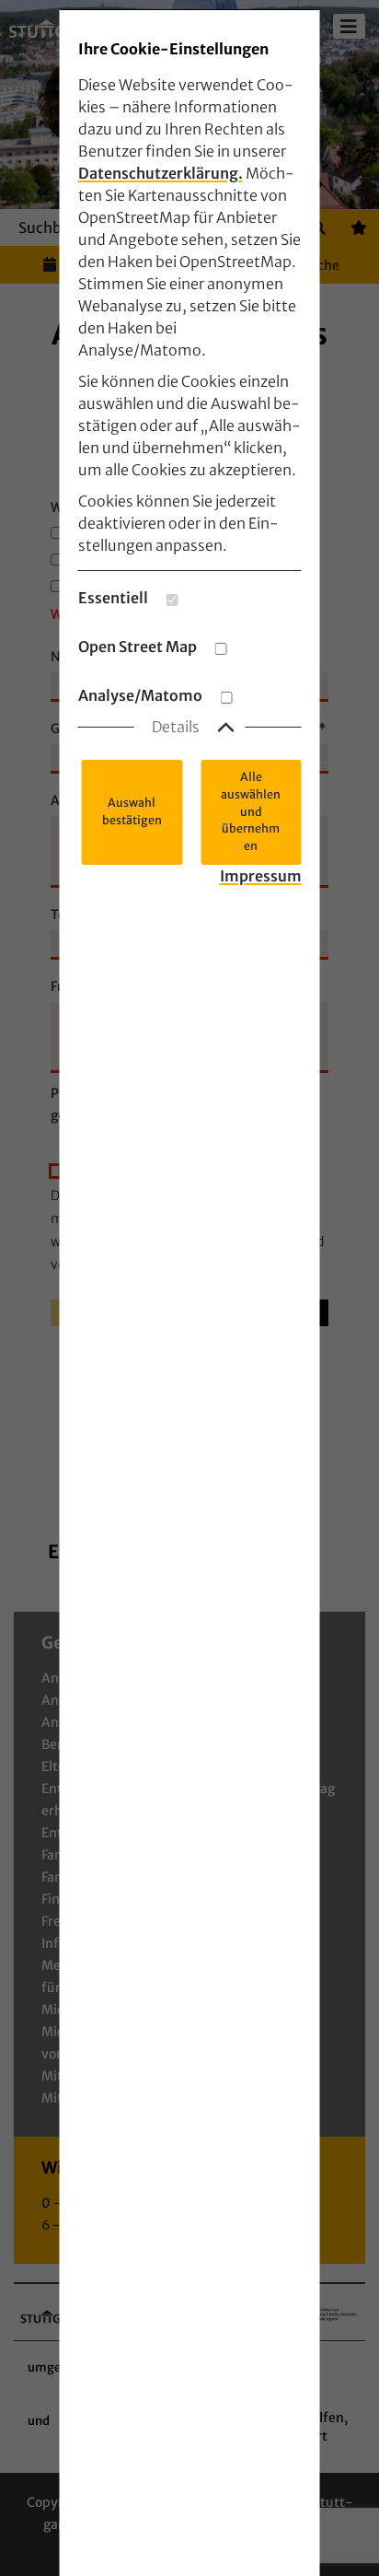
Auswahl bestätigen (132, 811)
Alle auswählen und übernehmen (251, 811)
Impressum (261, 876)
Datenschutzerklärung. (161, 173)
